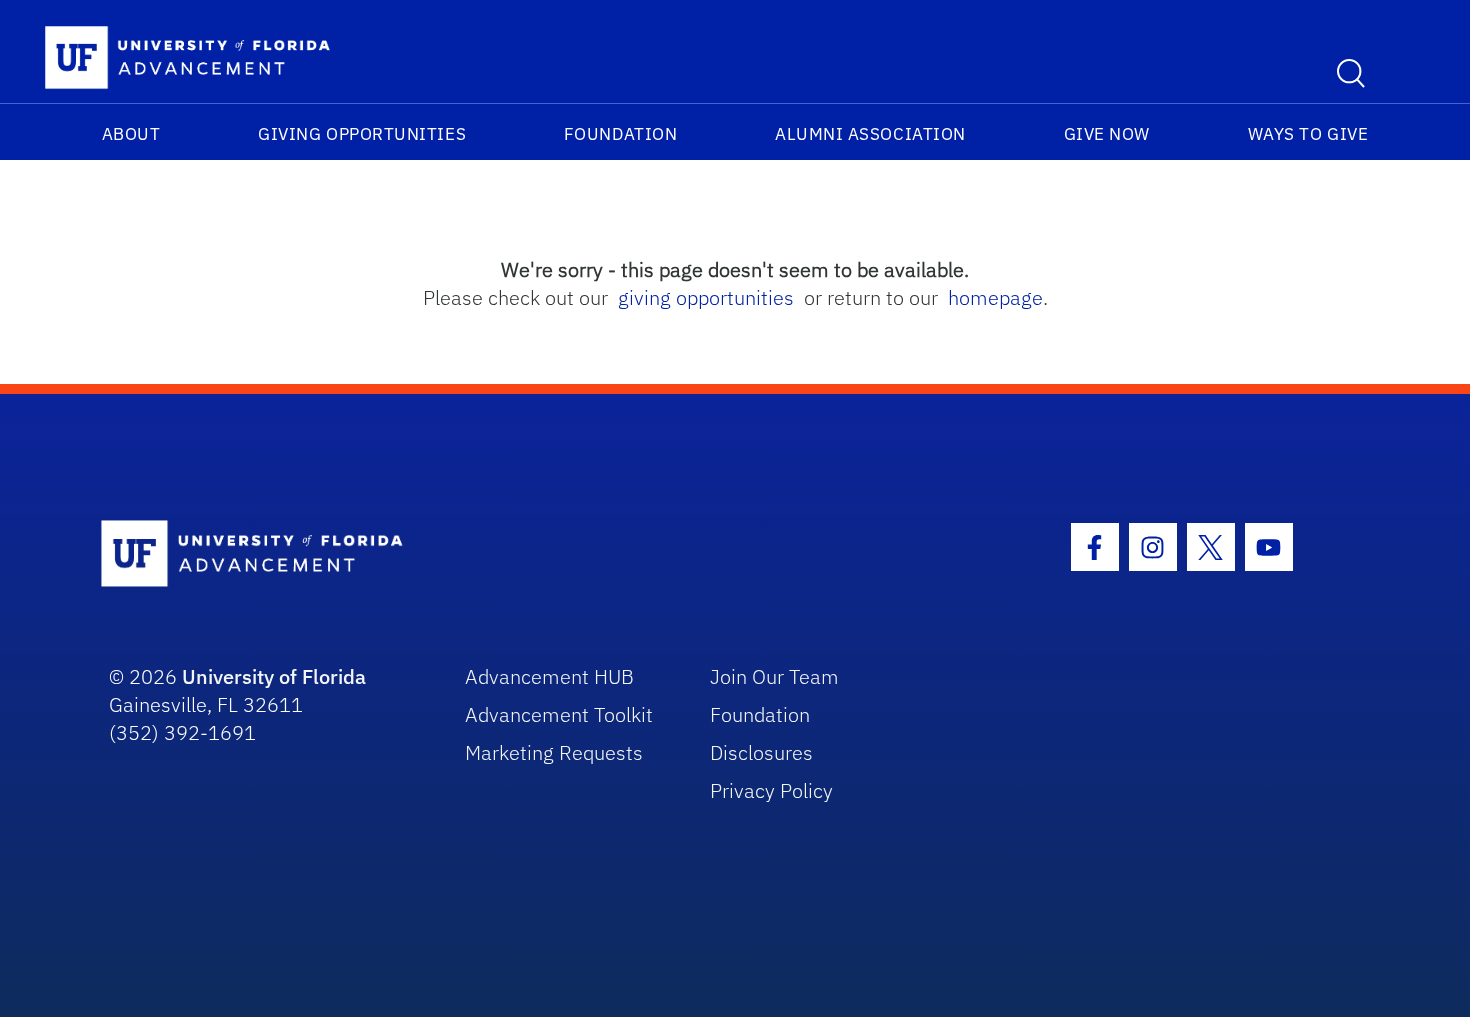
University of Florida (274, 676)
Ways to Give (1308, 134)
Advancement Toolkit (559, 714)
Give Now (1107, 134)
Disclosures (761, 752)
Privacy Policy (771, 790)
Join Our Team (774, 676)
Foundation (620, 134)
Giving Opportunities (362, 134)
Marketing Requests (554, 752)
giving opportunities (706, 297)
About (131, 134)
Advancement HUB (549, 676)
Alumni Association (870, 134)
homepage (995, 297)
